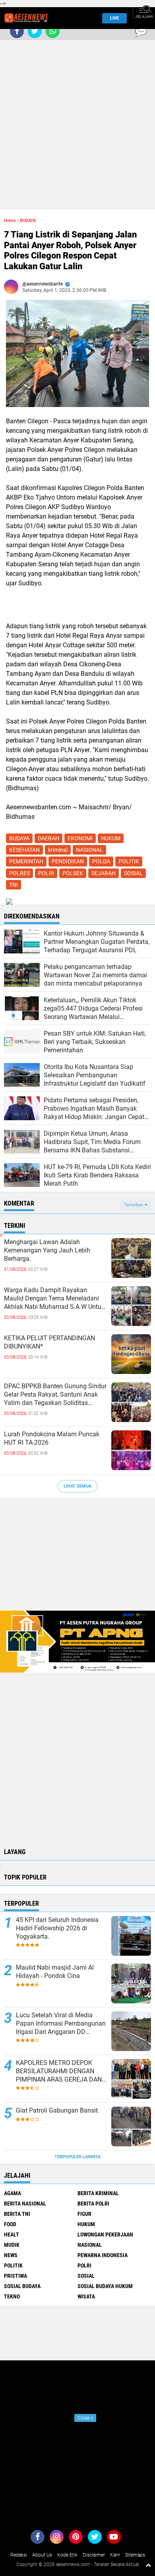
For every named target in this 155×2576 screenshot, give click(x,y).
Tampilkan (134, 1205)
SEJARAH (104, 873)
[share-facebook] (17, 31)
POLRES (19, 873)
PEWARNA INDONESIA (103, 2255)
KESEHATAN (24, 850)
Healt (12, 2234)
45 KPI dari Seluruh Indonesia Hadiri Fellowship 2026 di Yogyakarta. (57, 1928)
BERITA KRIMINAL (98, 2193)
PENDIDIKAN (68, 861)
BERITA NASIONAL (25, 2204)
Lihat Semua (77, 1486)
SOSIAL (133, 873)
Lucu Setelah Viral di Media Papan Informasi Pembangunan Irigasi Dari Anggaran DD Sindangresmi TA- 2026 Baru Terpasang (61, 2024)
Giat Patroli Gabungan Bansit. (58, 2110)
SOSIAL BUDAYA (22, 2286)
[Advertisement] (77, 110)
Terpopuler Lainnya (77, 2157)
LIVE (114, 18)
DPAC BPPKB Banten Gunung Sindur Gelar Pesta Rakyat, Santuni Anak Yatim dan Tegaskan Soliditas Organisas (55, 1395)
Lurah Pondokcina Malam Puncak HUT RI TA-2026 (52, 1438)
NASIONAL (89, 850)
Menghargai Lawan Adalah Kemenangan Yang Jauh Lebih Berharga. (47, 1250)
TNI (14, 885)
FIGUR (84, 2214)
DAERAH (48, 838)
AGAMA (13, 2193)
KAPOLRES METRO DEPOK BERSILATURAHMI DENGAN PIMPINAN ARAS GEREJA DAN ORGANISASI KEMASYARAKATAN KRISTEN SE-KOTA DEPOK (59, 2071)
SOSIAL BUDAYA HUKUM (105, 2286)
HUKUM (111, 838)
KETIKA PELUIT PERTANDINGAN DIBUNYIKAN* (49, 1342)
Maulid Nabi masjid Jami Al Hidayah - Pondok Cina (55, 1972)
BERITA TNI (17, 2214)
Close (85, 2418)
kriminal (58, 850)
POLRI (46, 873)
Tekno (12, 2296)
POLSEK (73, 873)
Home (10, 221)
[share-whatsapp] (53, 31)
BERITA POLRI (93, 2204)
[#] (77, 1641)
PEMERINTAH (26, 861)
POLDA (101, 861)
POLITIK (129, 861)
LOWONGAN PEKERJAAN (105, 2234)
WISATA (86, 2296)
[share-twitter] (35, 31)
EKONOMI (80, 838)
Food (10, 2224)
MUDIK (12, 2245)
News (11, 2255)
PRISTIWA (15, 2276)
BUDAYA (28, 221)
